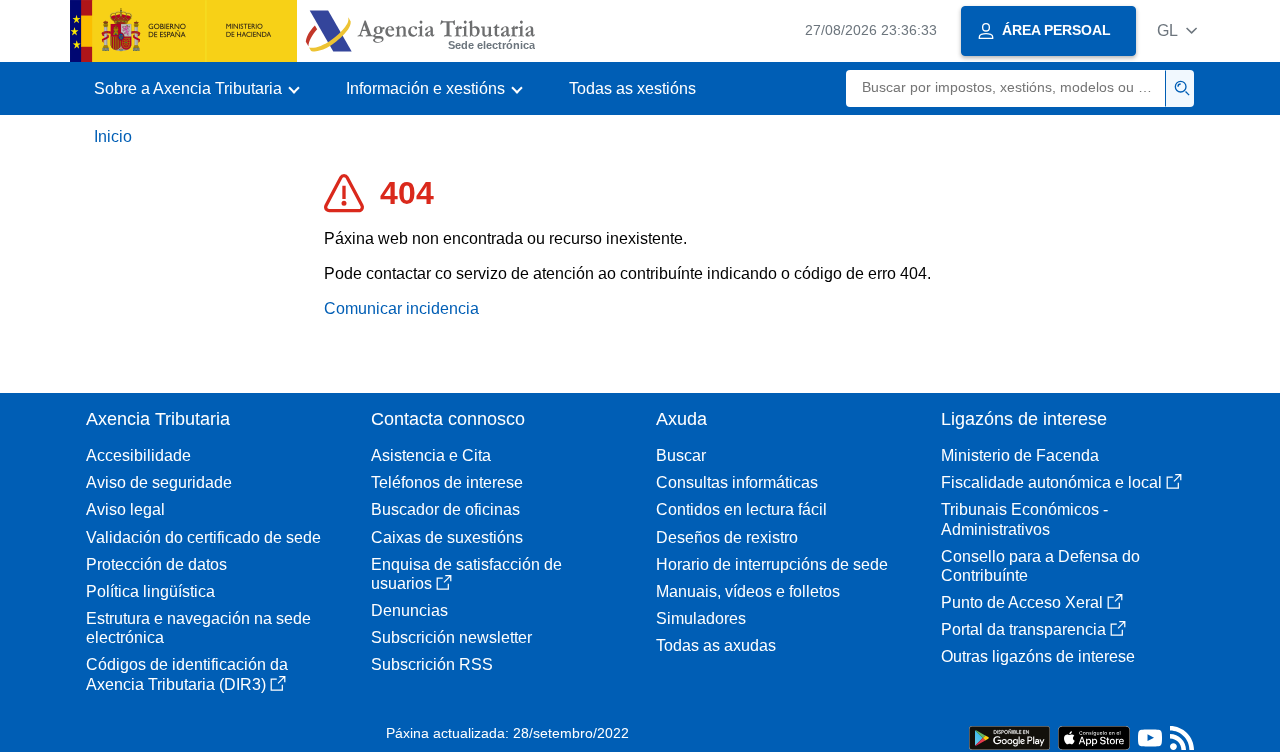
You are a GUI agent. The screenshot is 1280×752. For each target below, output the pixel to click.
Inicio (113, 136)
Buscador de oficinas (445, 509)
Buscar (681, 455)
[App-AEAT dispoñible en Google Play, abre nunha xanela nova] (1009, 736)
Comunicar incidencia (401, 308)
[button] (1177, 30)
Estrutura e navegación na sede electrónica (198, 628)
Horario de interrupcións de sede (772, 564)
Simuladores (701, 618)
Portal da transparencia (1023, 629)
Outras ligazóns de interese (1038, 656)
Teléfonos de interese (447, 482)
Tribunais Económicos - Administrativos (1024, 519)
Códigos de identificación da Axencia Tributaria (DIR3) (187, 674)
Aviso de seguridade (159, 482)
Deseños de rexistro (727, 537)
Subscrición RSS (432, 664)
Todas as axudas (716, 645)
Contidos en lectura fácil (741, 509)
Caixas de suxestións (447, 537)
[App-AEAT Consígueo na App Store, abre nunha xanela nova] (1094, 736)
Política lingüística (150, 591)
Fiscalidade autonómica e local (1051, 482)
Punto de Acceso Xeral (1022, 602)
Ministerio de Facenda (1020, 455)
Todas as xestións (632, 88)
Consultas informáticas (737, 482)
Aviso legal (125, 509)
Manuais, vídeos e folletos (748, 591)
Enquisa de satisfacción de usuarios (466, 574)
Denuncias (409, 610)
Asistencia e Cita (431, 455)
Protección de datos (156, 564)
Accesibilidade (138, 455)
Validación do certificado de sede (203, 537)
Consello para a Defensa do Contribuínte (1040, 566)
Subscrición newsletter (451, 637)
